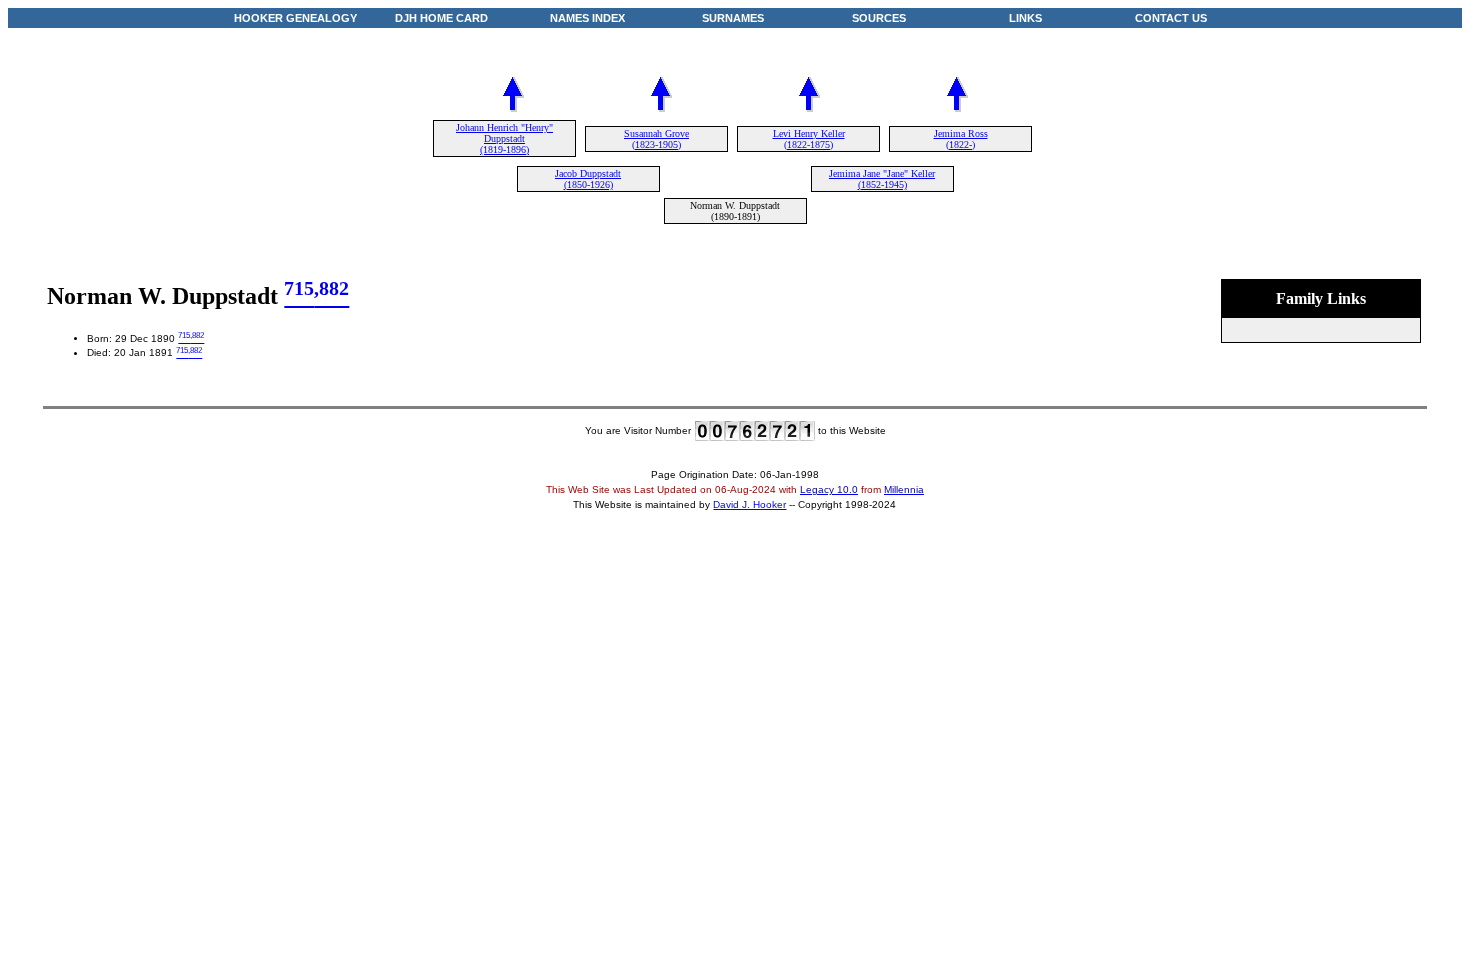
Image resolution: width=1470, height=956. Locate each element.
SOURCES (879, 18)
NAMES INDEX (587, 18)
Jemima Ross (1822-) (961, 139)
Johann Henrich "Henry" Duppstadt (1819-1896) (504, 138)
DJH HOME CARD (441, 18)
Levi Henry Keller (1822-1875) (809, 139)
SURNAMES (733, 18)
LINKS (1025, 18)
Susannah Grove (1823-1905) (656, 139)
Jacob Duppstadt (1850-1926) (588, 179)
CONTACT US (1171, 18)
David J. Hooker (749, 504)
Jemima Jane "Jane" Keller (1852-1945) (882, 179)
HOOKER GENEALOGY (295, 18)
